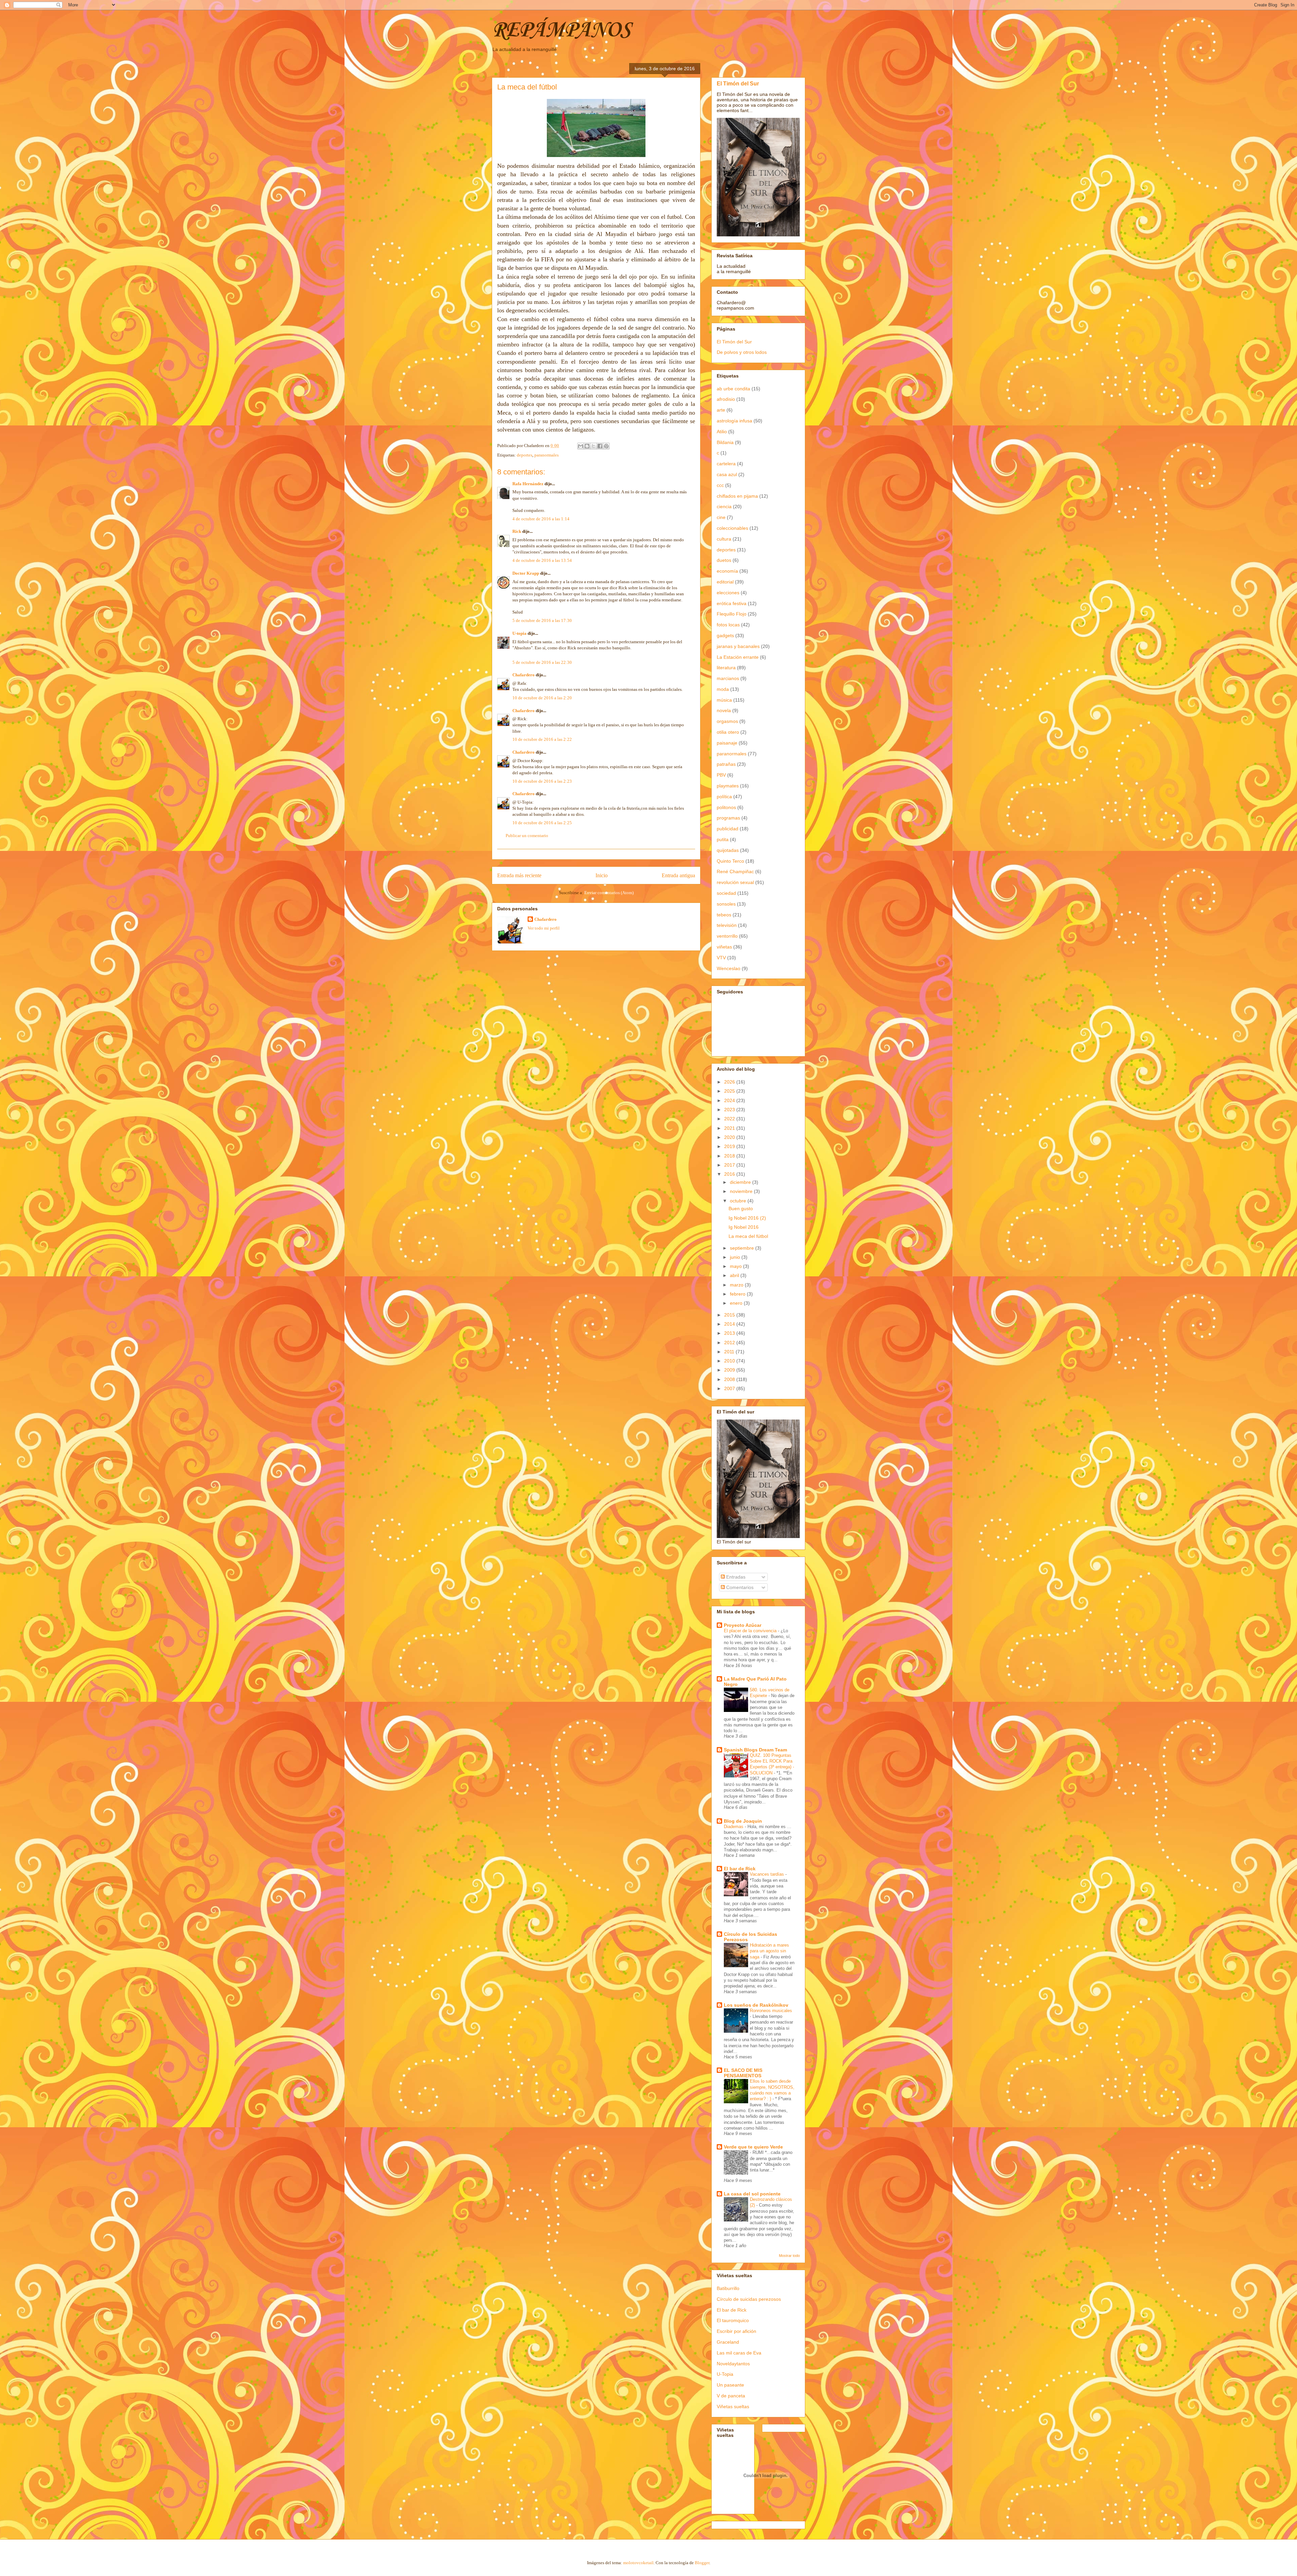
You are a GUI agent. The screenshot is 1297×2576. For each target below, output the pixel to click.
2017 (730, 1165)
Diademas (734, 1827)
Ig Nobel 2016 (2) (747, 1218)
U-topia (519, 633)
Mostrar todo (789, 2256)
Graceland (728, 2342)
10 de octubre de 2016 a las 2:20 (542, 698)
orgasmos (727, 721)
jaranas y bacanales (738, 646)
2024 (730, 1100)
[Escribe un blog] (587, 446)
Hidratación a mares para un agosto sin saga (769, 1951)
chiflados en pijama (737, 496)
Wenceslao (729, 968)
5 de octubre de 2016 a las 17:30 (542, 620)
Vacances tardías (768, 1874)
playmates (728, 786)
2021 (730, 1128)
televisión (727, 925)
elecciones (728, 593)
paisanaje (727, 743)
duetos (724, 560)
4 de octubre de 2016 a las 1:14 (541, 519)
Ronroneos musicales (771, 2011)
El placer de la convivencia (751, 1631)
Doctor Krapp (526, 573)
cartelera (726, 464)
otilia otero (728, 732)
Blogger (702, 2563)
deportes (525, 455)
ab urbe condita (733, 389)
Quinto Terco (730, 861)
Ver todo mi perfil (544, 928)
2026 (730, 1082)
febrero (738, 1294)
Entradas (735, 1577)
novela (724, 710)
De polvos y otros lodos (742, 352)
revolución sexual (735, 882)
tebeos (724, 915)
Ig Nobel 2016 (744, 1227)
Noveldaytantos (733, 2364)
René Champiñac (735, 871)
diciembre (741, 1182)
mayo (736, 1266)
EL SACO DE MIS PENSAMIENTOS (743, 2073)
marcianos (728, 678)
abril (735, 1275)
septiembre (743, 1248)
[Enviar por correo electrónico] (581, 446)
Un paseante (730, 2385)
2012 (730, 1343)
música (724, 700)
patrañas (726, 764)
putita (723, 839)
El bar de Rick (740, 1869)
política (724, 797)
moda (723, 689)
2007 (730, 1388)
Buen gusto (741, 1208)
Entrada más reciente (519, 875)
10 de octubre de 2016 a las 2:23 (542, 781)
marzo (737, 1285)
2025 (730, 1091)
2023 (730, 1110)
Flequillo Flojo (732, 614)
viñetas (724, 947)
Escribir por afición (736, 2331)
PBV (721, 775)
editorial (725, 582)
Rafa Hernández (528, 484)
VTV (721, 958)
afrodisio (726, 399)
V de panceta (731, 2396)
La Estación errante (738, 657)
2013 (730, 1333)
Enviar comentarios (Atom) (609, 893)
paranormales (546, 455)
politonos (726, 807)
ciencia (724, 506)
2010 (730, 1361)
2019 (730, 1146)
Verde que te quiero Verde (753, 2147)
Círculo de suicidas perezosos (749, 2299)
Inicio (602, 875)
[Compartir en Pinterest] (606, 446)
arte (721, 410)
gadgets (725, 635)
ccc (720, 485)
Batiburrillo (728, 2288)
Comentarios (739, 1587)
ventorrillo (727, 936)
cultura (724, 539)
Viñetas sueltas (733, 2406)
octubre (739, 1201)
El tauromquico (733, 2320)
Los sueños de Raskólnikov (756, 2005)
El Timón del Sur (738, 83)
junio (736, 1257)
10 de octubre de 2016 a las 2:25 (542, 823)
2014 (730, 1324)
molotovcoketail (638, 2563)
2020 (730, 1137)
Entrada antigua (678, 875)
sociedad (726, 893)
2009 (730, 1370)
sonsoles (726, 904)
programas (728, 818)
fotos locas (728, 625)
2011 (730, 1352)
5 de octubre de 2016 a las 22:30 (542, 662)
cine (721, 517)
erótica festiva (732, 603)
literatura (726, 668)
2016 (730, 1174)
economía (727, 571)
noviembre (742, 1191)
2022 (730, 1119)
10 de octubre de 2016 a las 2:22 (542, 739)
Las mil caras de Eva (739, 2353)
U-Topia (725, 2374)
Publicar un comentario (527, 836)
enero (737, 1303)
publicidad (728, 829)
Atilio (722, 432)
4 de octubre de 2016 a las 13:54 (542, 560)
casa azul (727, 474)
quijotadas (728, 850)
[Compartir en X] (593, 446)
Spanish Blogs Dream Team (755, 1750)
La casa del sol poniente (752, 2194)
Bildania (725, 442)
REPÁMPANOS (561, 30)
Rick (517, 531)
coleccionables (732, 528)
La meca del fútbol (748, 1236)
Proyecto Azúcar (743, 1625)
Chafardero (524, 675)
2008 (730, 1379)
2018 (730, 1156)
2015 (730, 1315)
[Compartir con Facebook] (600, 446)
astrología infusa (734, 421)
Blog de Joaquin (743, 1821)
